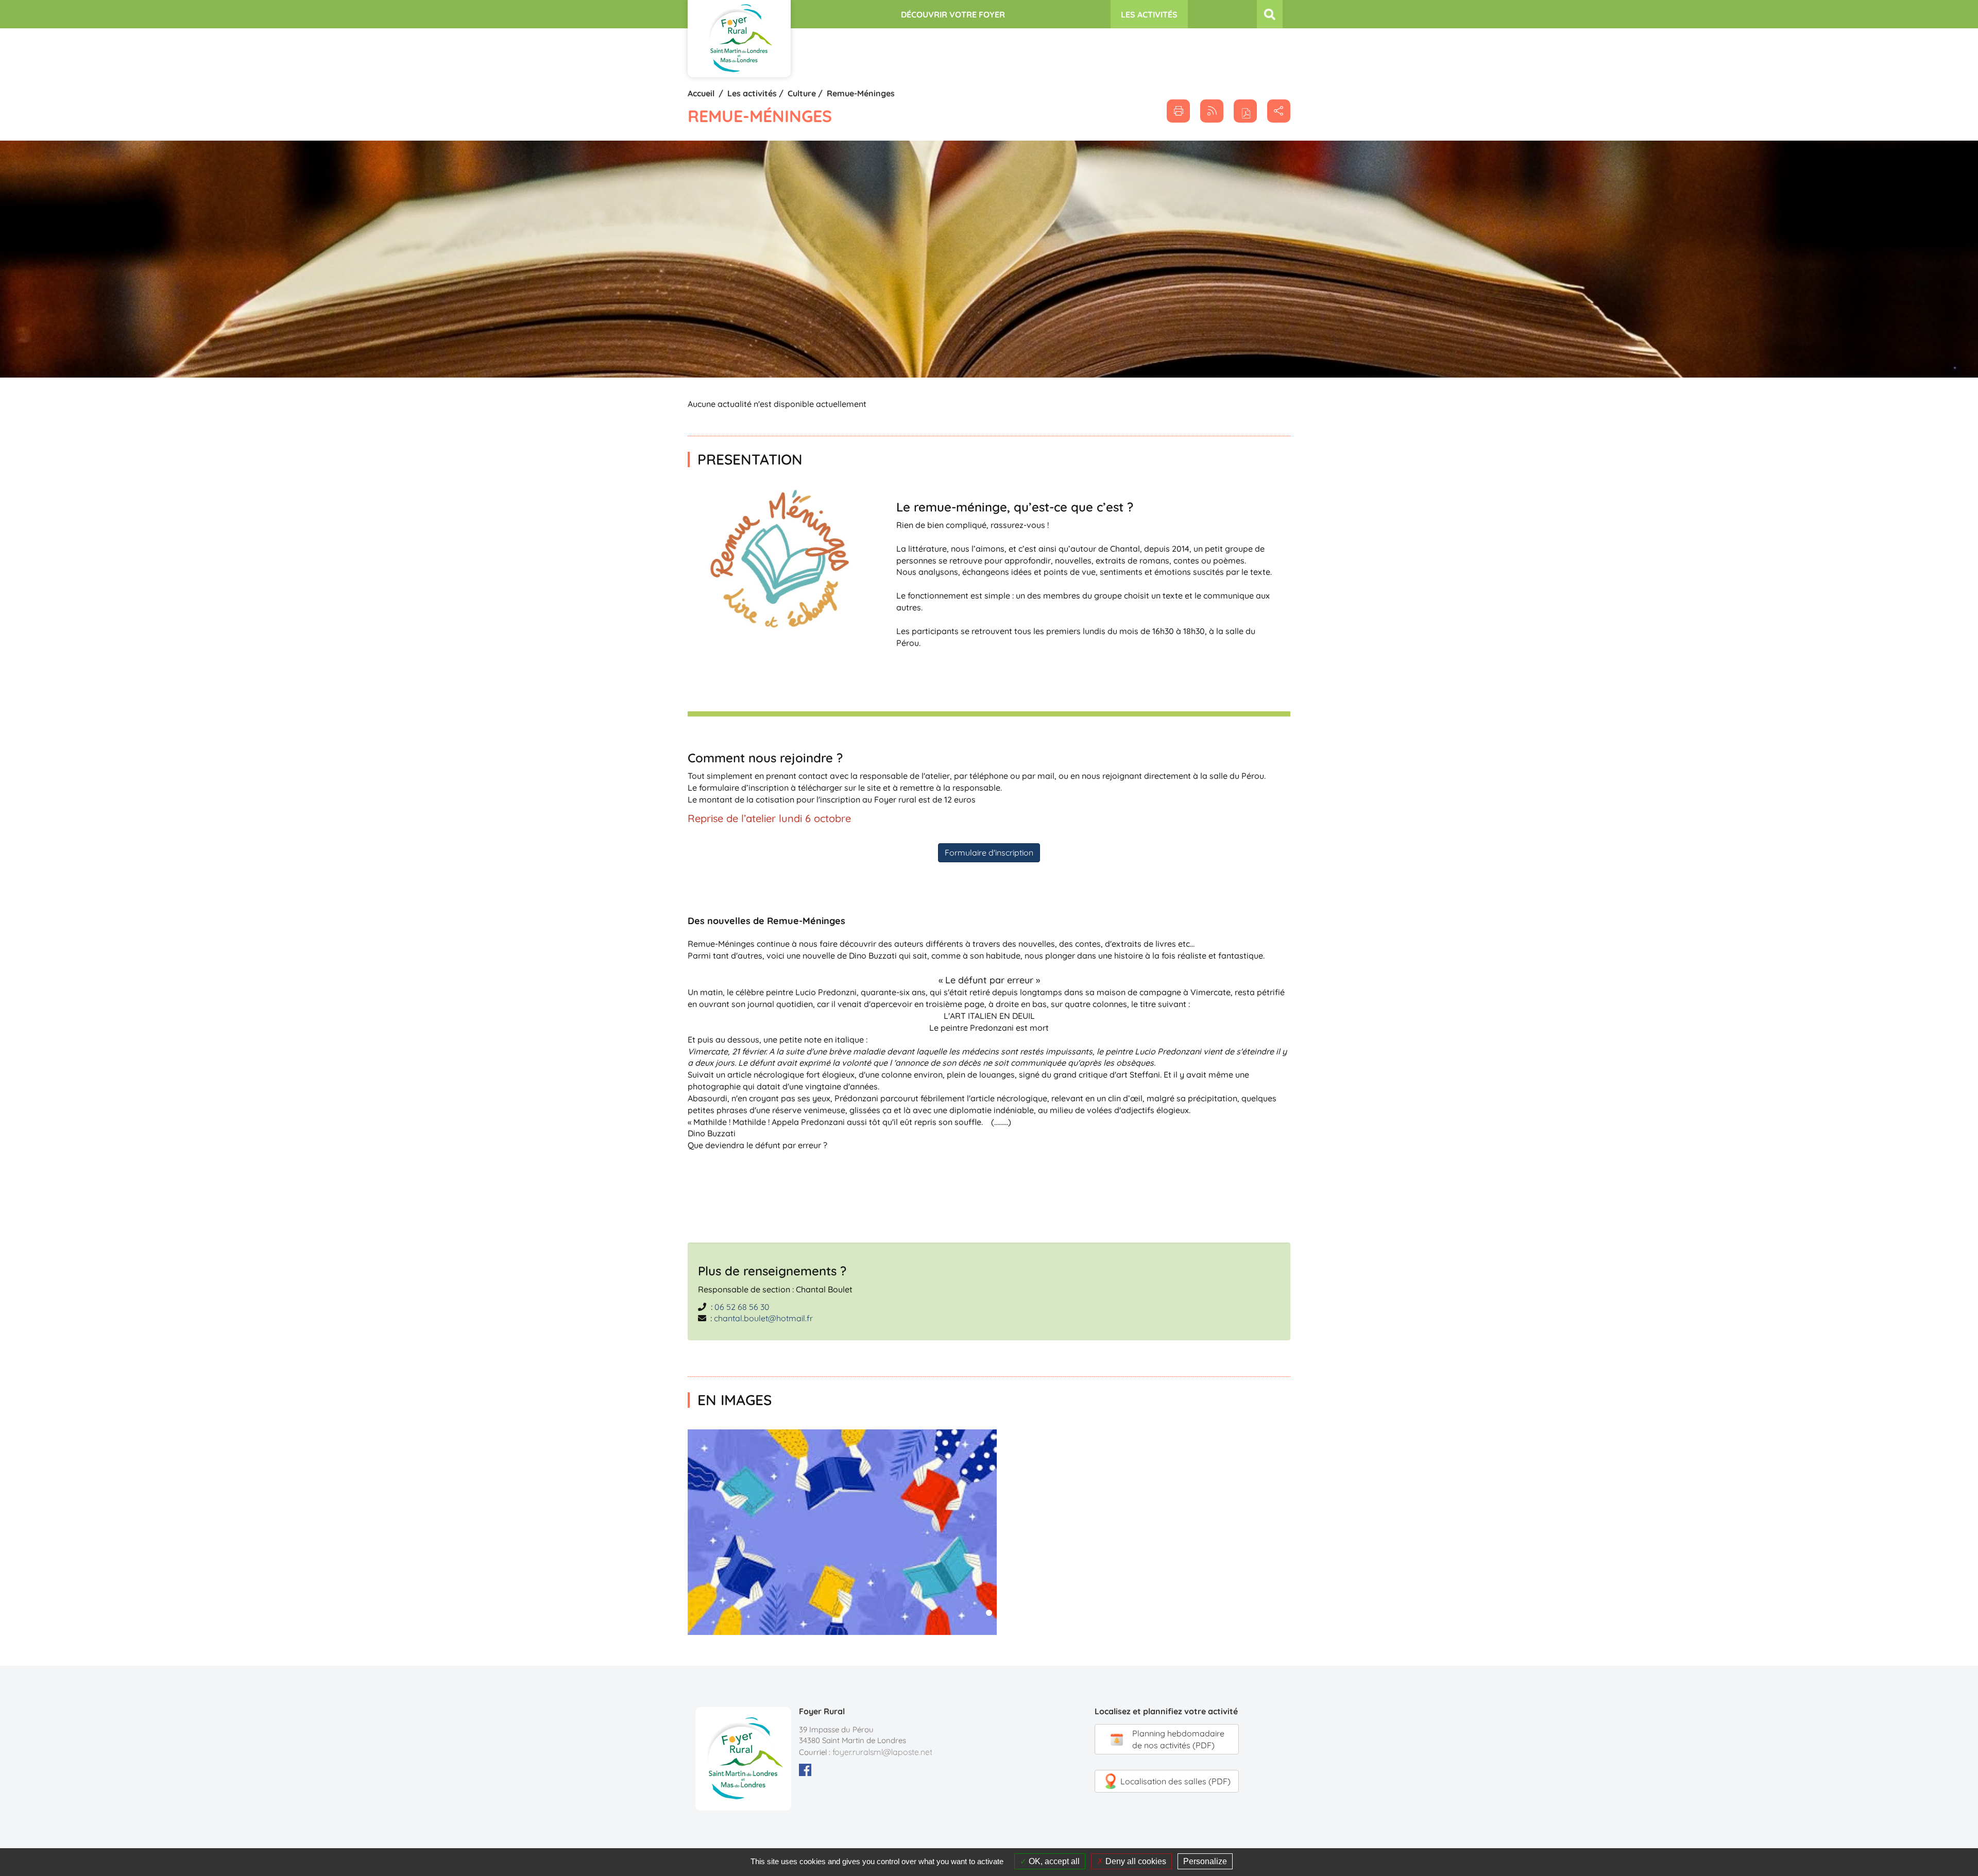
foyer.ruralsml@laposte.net (882, 1752)
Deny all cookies (1135, 1861)
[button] (1245, 111)
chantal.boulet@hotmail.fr (763, 1318)
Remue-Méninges (861, 93)
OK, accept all (1053, 1861)
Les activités (752, 93)
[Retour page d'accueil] (739, 39)
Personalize (1205, 1861)
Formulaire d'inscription (989, 852)
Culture (802, 93)
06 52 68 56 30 (742, 1307)
